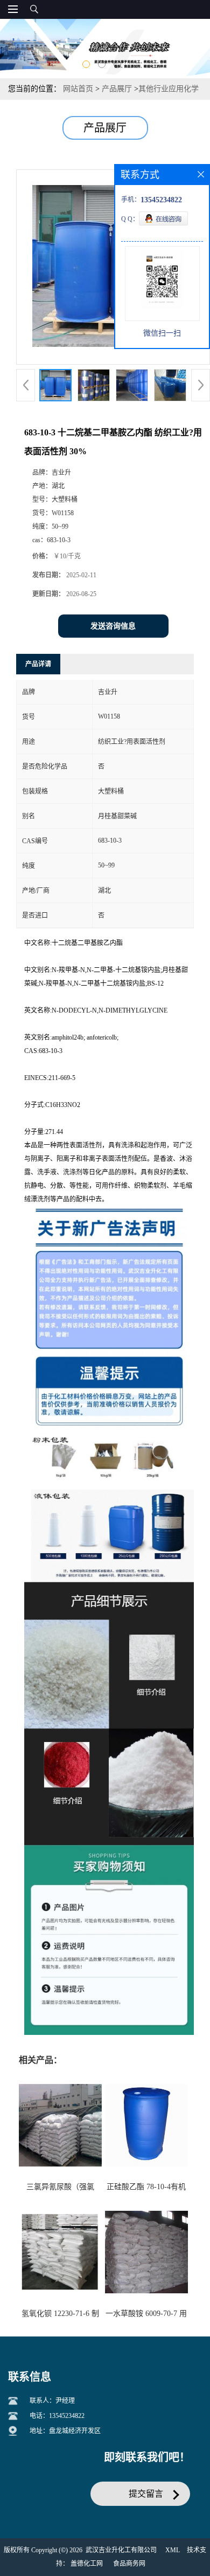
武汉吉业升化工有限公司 (121, 2550)
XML (173, 2550)
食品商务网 (129, 2564)
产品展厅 (117, 89)
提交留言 (146, 2494)
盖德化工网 (87, 2564)
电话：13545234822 (57, 2416)
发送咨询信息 (113, 626)
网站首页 (78, 89)
